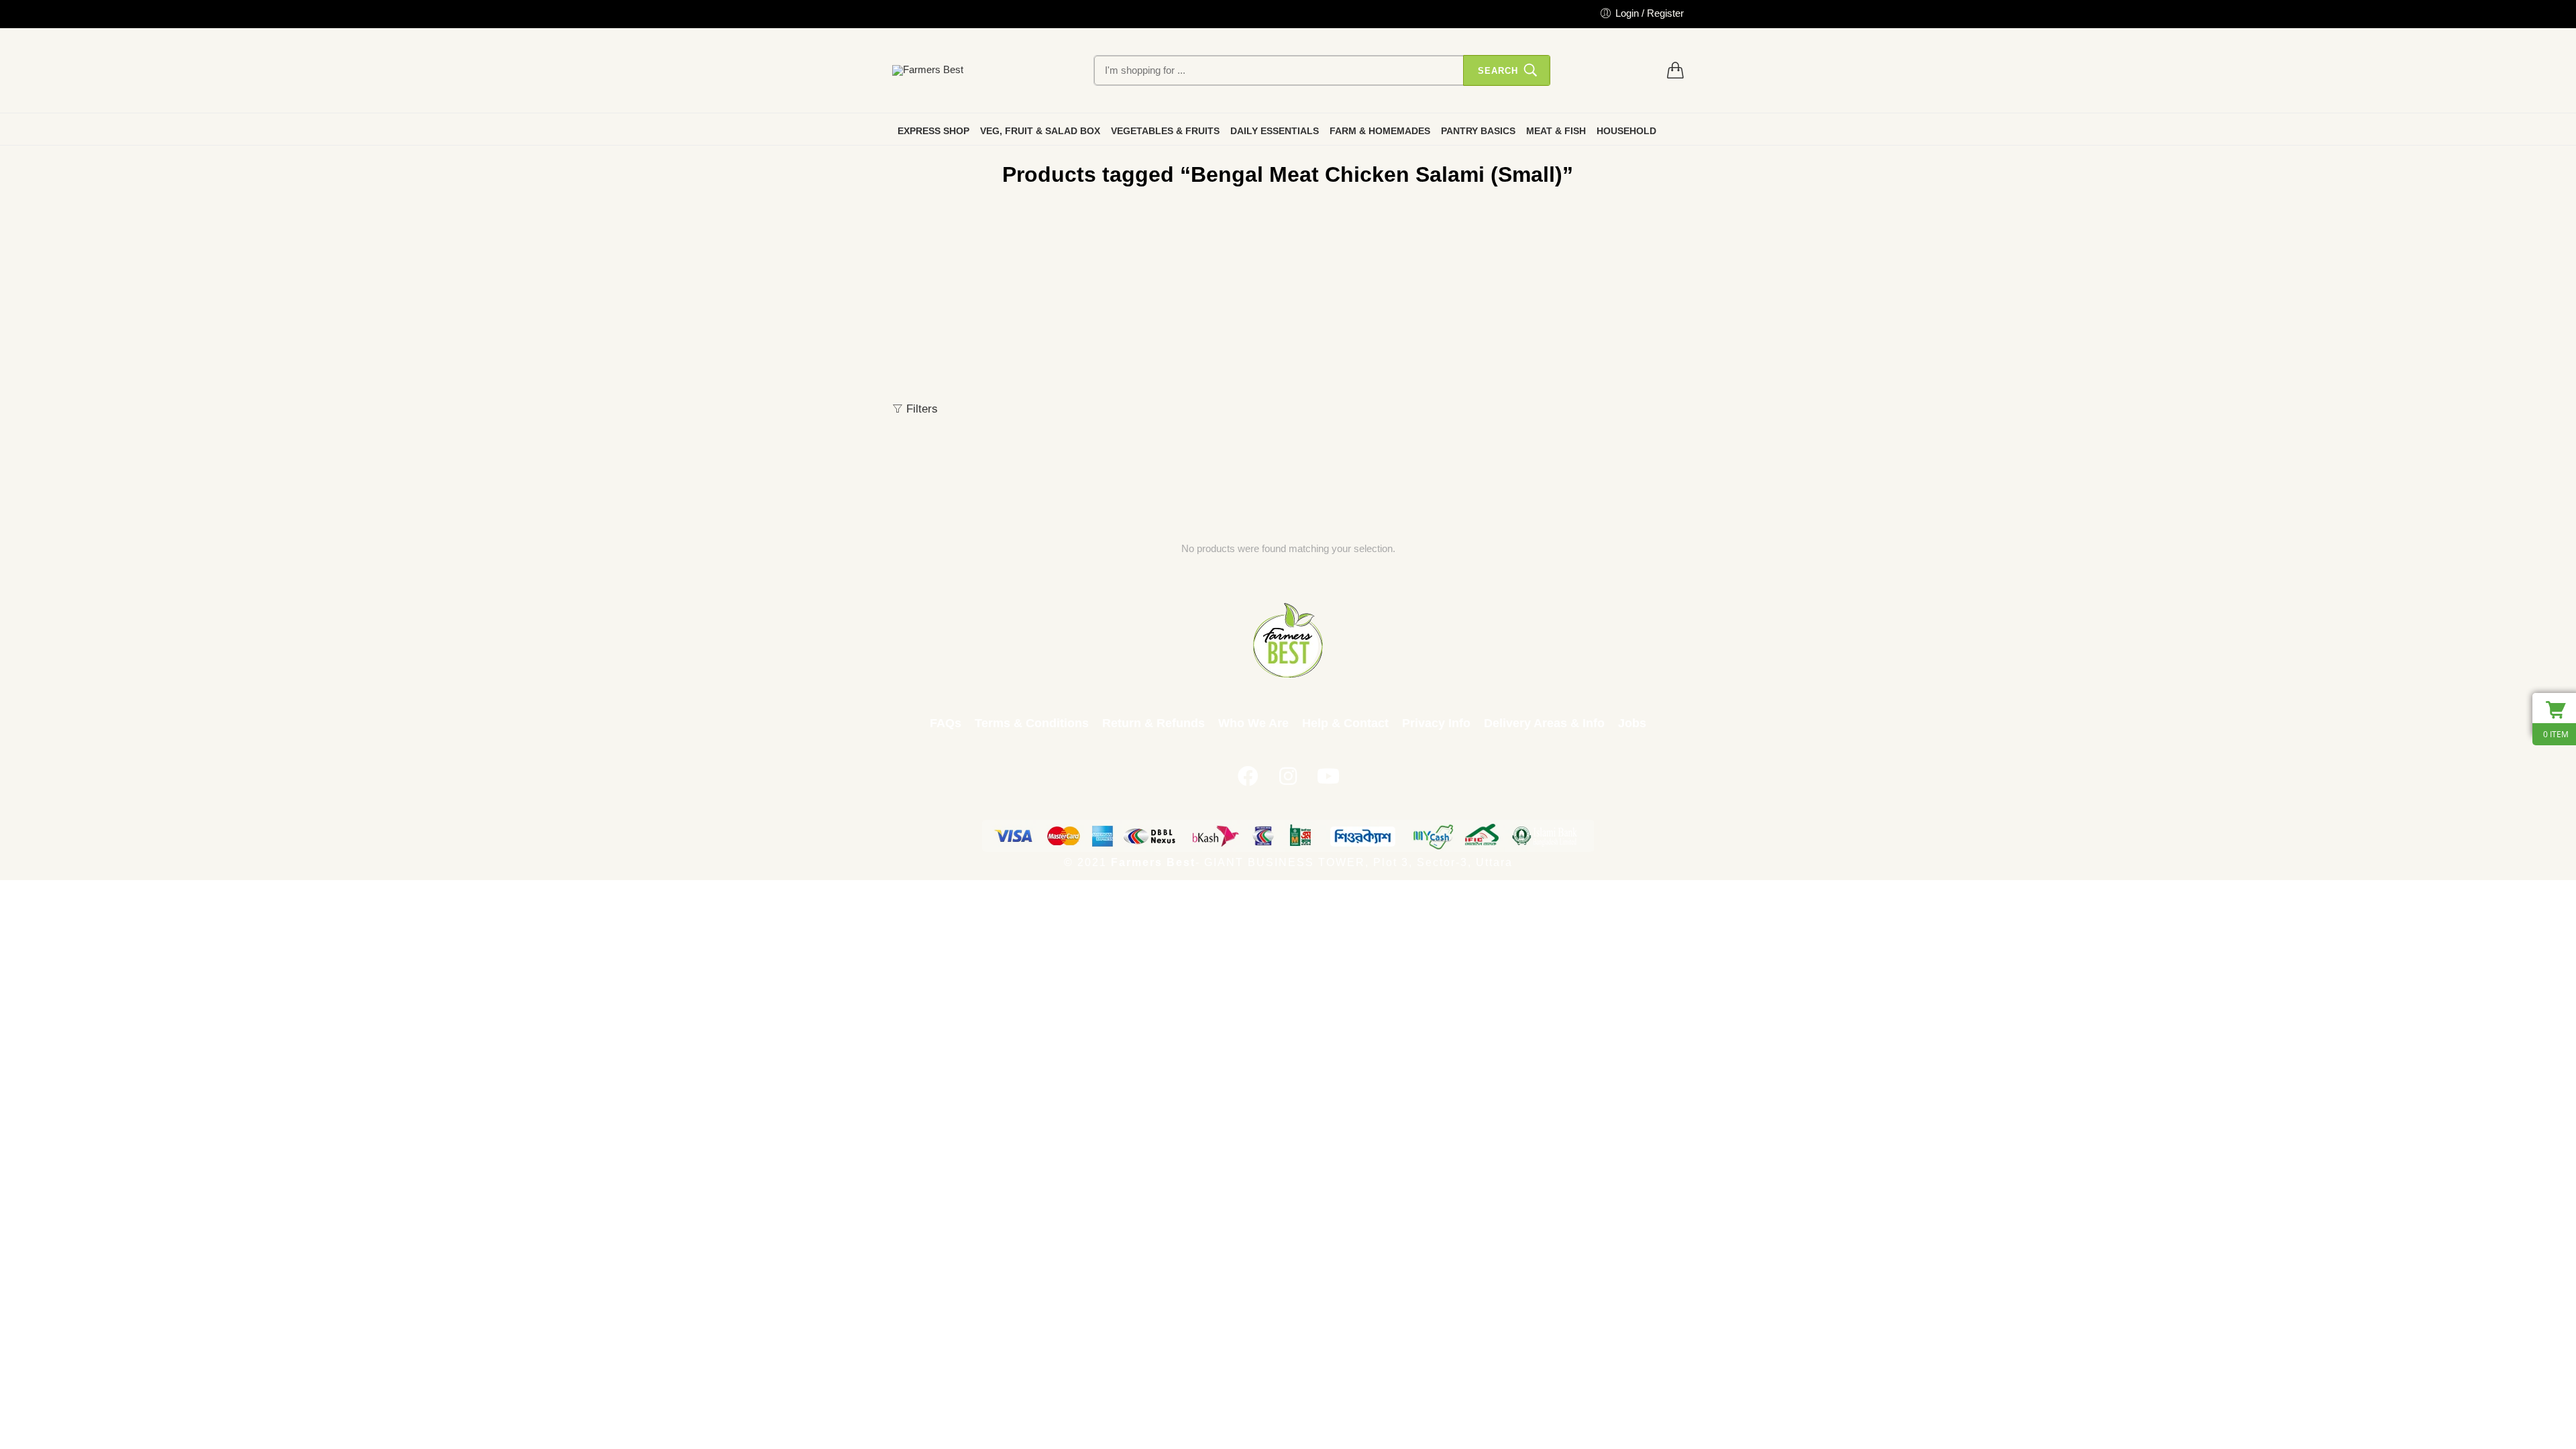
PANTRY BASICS (1478, 131)
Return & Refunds (1153, 723)
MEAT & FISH (1556, 131)
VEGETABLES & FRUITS (1165, 131)
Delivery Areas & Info (1544, 723)
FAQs (946, 723)
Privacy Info (1436, 723)
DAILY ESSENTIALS (1275, 131)
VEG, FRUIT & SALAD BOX (1040, 131)
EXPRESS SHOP (933, 131)
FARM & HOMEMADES (1380, 131)
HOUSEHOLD (1626, 131)
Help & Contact (1345, 723)
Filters (920, 409)
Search (1498, 71)
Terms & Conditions (1032, 723)
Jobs (1632, 723)
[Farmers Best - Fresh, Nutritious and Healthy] (928, 70)
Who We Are (1253, 723)
